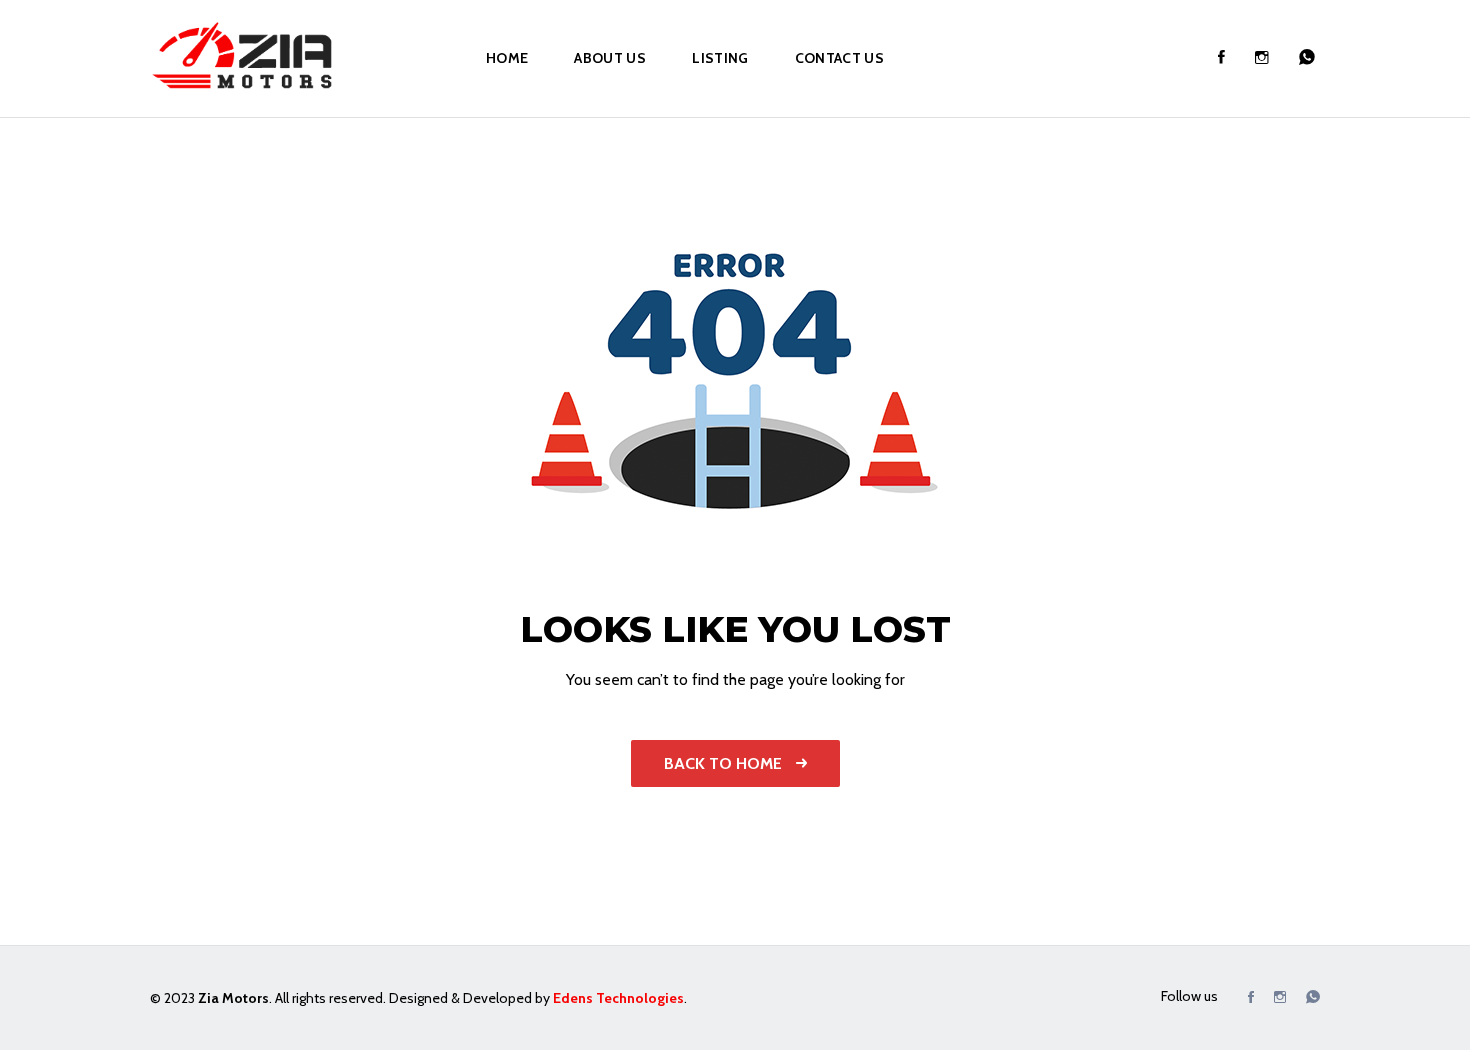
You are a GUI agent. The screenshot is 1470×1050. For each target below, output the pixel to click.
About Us (610, 58)
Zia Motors (233, 998)
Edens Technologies (618, 998)
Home (507, 58)
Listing (720, 58)
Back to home (725, 763)
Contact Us (840, 58)
